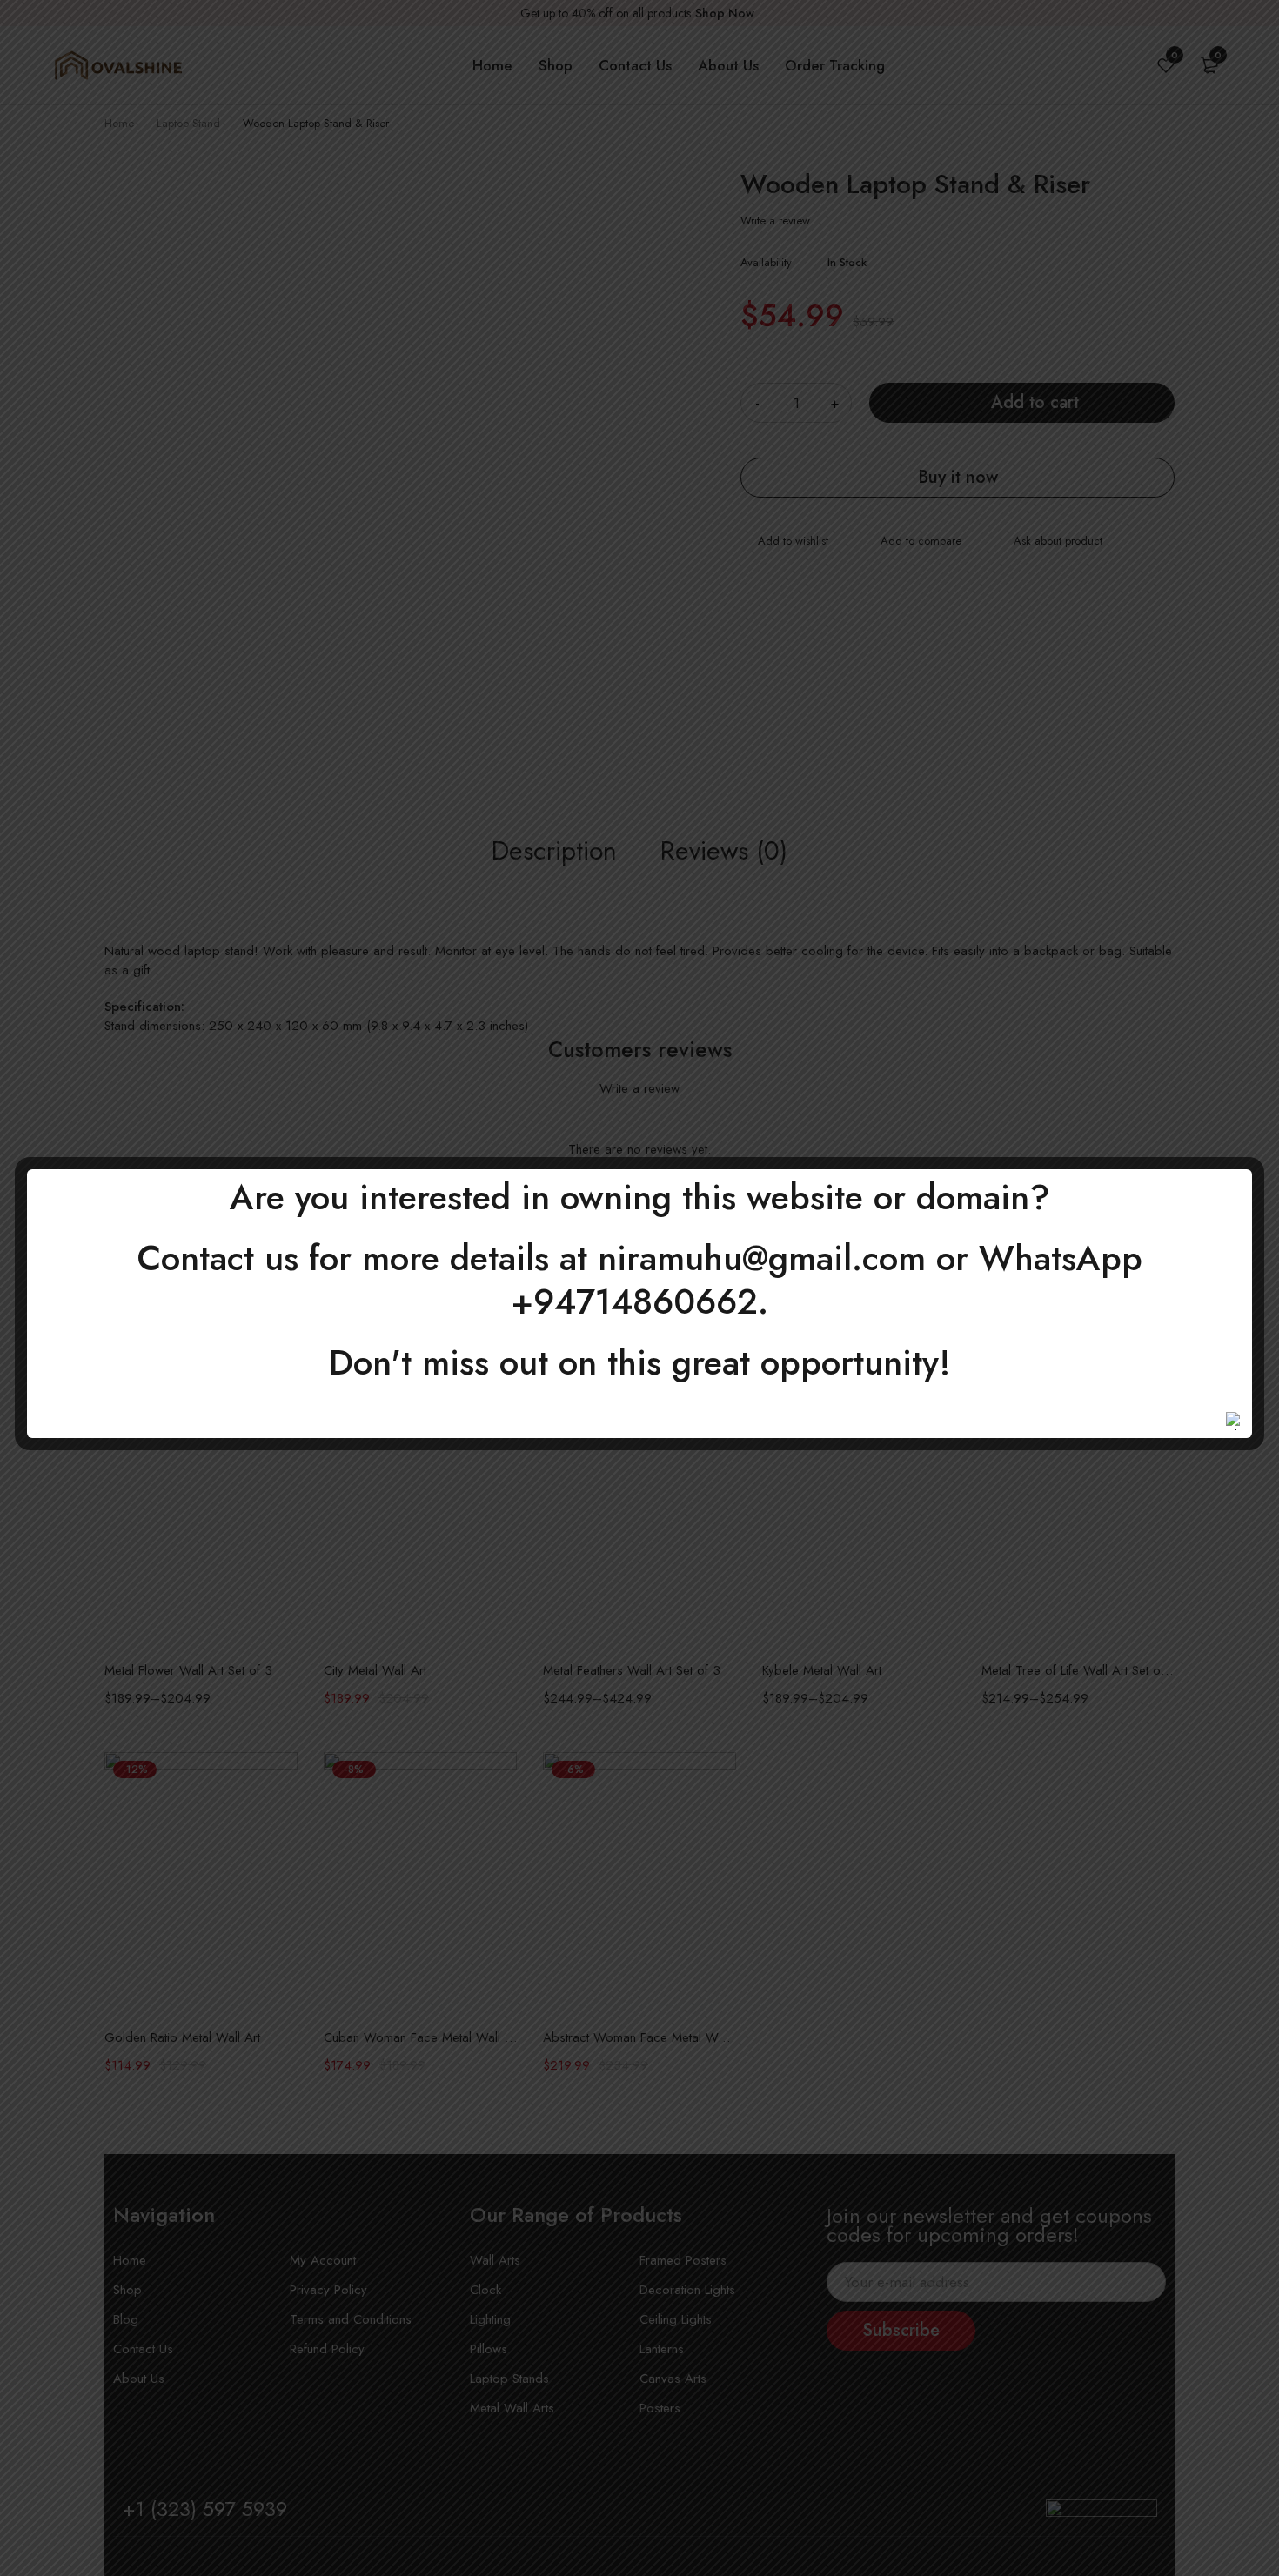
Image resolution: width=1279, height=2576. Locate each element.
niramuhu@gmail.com (762, 1258)
